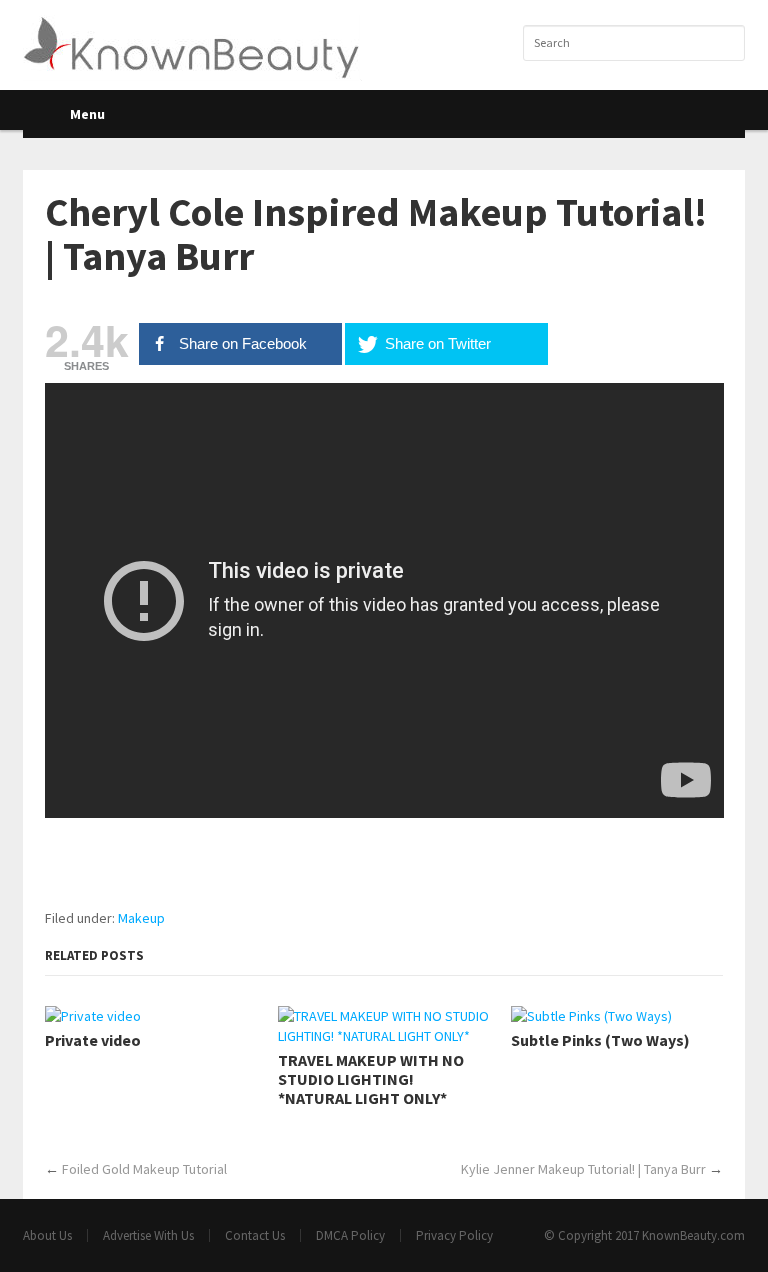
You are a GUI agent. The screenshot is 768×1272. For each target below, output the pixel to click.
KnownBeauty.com (693, 1235)
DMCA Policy (350, 1235)
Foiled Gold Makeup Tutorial (144, 1169)
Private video (93, 1040)
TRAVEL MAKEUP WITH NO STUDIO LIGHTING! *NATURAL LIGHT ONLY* (371, 1079)
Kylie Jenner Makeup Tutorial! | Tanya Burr (583, 1169)
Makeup (141, 918)
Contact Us (255, 1235)
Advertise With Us (148, 1235)
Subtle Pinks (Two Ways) (600, 1040)
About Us (47, 1235)
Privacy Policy (454, 1235)
